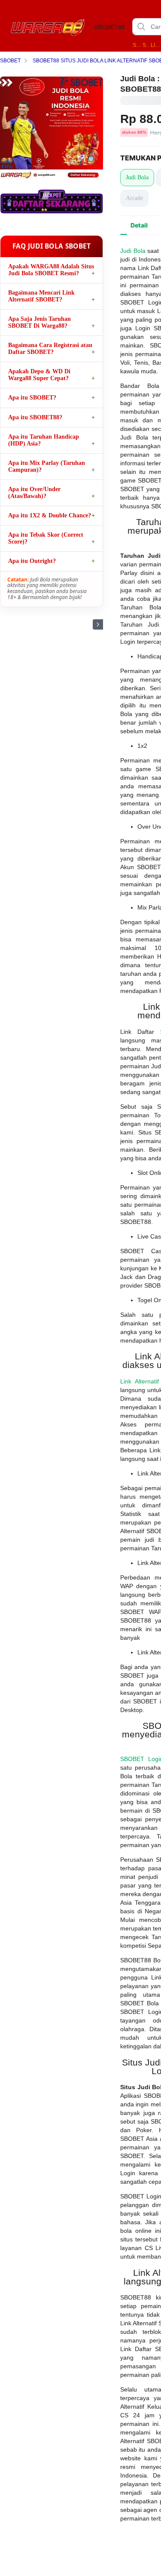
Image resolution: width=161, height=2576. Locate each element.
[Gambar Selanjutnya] (98, 624)
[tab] (139, 225)
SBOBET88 (137, 45)
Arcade (134, 198)
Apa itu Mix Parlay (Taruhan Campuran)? (47, 466)
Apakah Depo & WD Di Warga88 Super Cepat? (39, 375)
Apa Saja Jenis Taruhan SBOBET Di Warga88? (39, 322)
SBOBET (146, 45)
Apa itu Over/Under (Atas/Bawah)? (34, 493)
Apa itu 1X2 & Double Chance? (50, 515)
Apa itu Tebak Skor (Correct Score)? (46, 538)
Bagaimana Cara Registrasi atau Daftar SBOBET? (50, 349)
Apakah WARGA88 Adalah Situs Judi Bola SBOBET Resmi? (51, 270)
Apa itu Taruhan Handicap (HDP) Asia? (44, 440)
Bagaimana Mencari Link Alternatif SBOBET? (41, 296)
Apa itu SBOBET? (32, 398)
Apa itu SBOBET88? (35, 417)
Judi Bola (137, 177)
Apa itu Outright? (32, 561)
